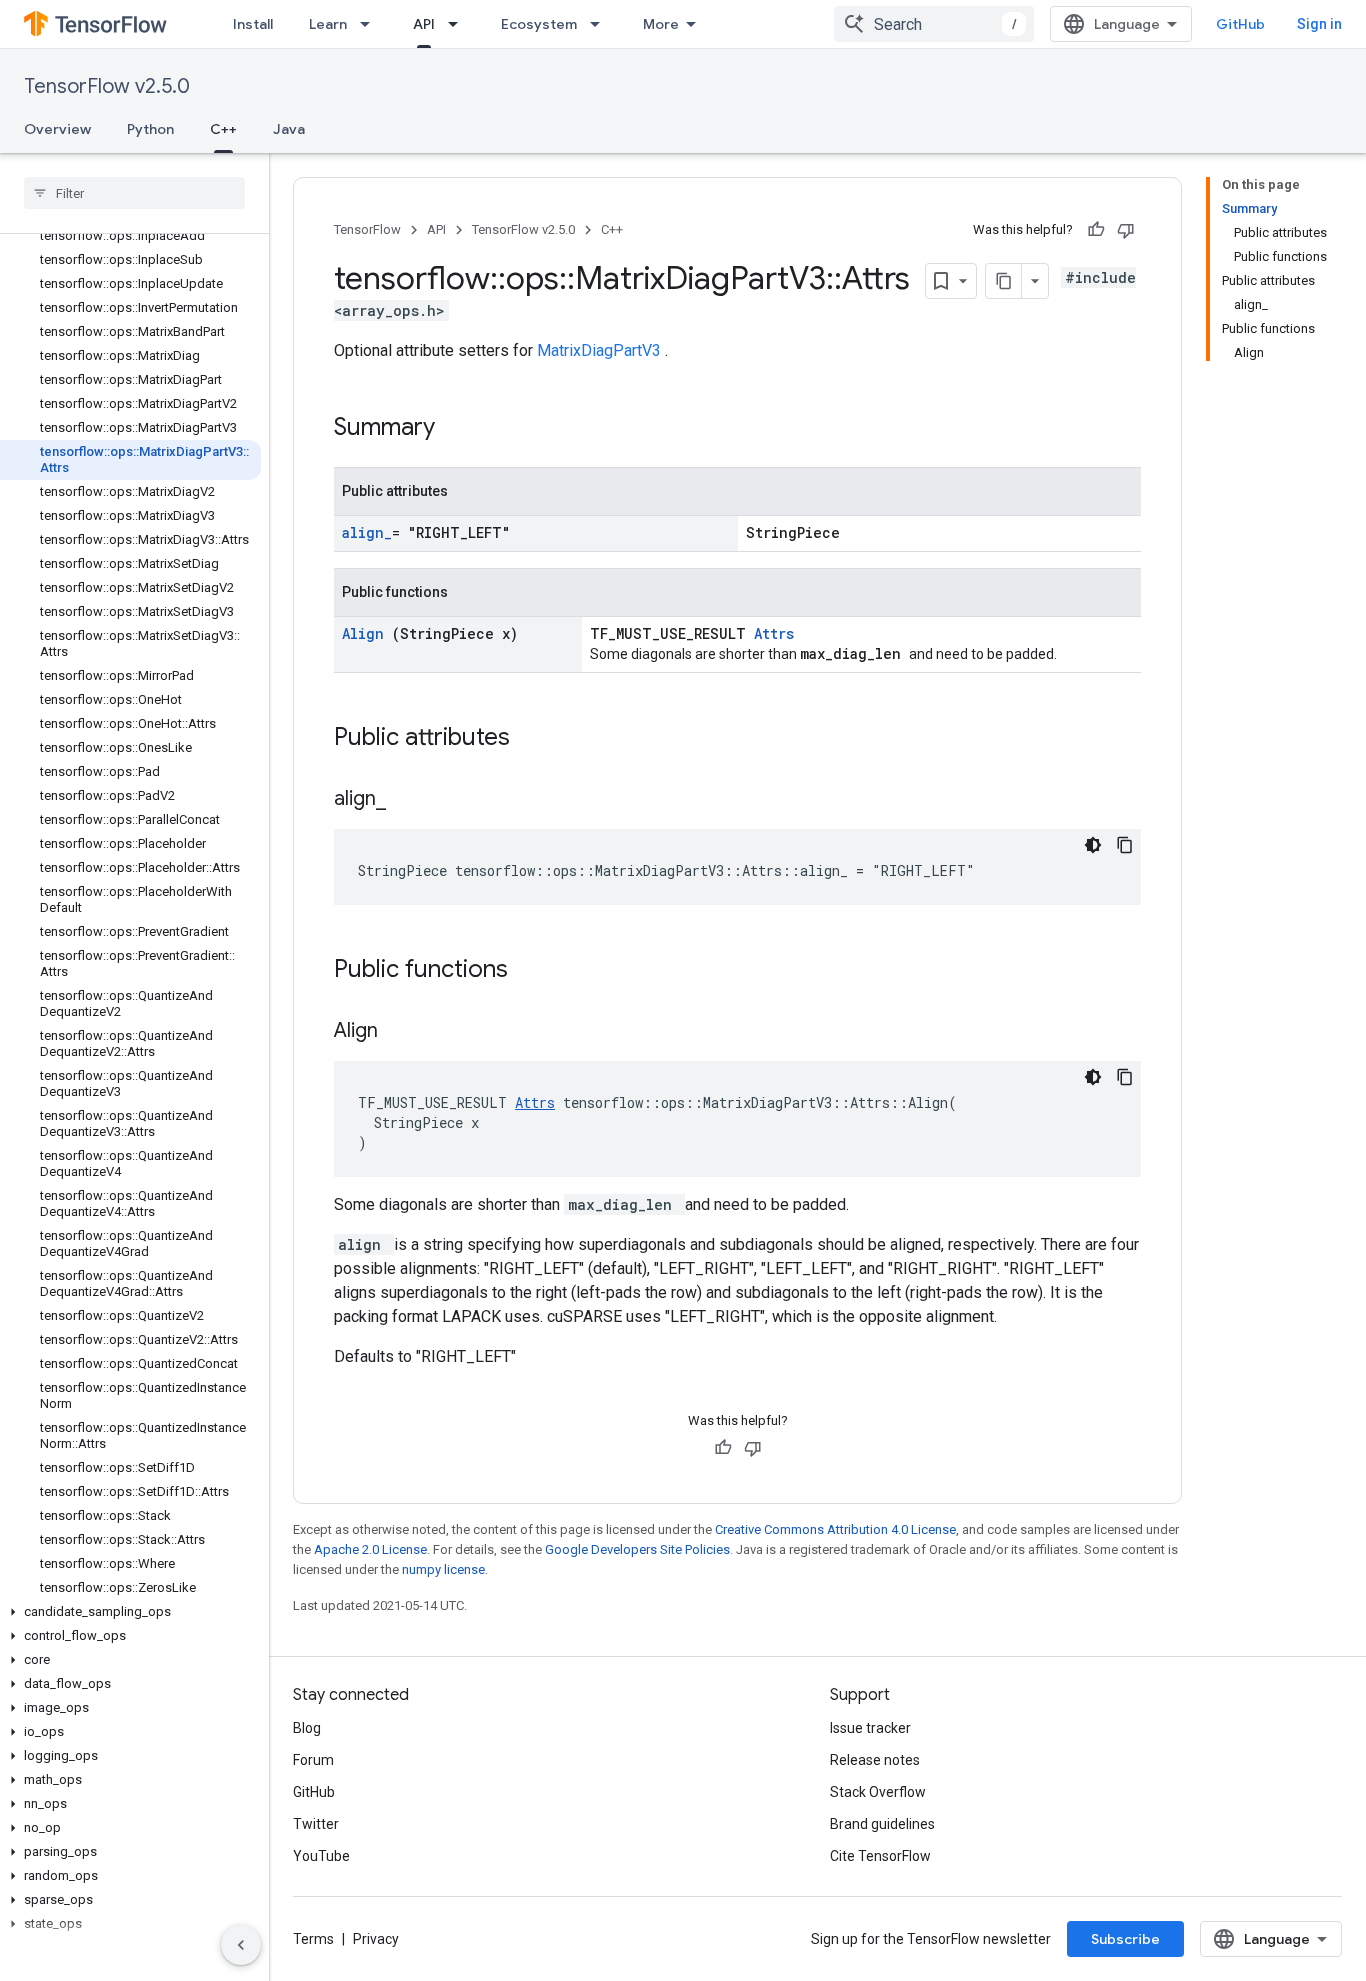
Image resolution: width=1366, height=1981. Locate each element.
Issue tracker (870, 1728)
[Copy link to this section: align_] (406, 800)
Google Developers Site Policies (637, 1549)
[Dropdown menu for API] (459, 24)
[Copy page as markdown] (1004, 281)
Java (289, 129)
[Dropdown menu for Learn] (371, 24)
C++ (223, 129)
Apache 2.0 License (370, 1549)
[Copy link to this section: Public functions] (534, 971)
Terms (313, 1939)
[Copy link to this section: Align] (403, 1032)
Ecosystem (539, 24)
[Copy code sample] (1125, 845)
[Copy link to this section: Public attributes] (536, 739)
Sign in (1319, 24)
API (424, 24)
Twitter (316, 1824)
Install (253, 24)
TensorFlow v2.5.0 (107, 86)
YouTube (321, 1856)
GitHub (1240, 24)
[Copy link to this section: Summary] (461, 429)
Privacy (376, 1939)
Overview (57, 129)
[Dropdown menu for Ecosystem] (601, 24)
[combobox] (934, 24)
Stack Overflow (878, 1792)
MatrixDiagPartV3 (601, 350)
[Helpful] (1096, 230)
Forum (313, 1760)
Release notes (875, 1760)
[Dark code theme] (1093, 845)
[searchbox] (134, 193)
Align (367, 633)
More (661, 24)
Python (150, 129)
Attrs (774, 633)
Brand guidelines (882, 1824)
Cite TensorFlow (880, 1856)
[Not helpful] (1126, 230)
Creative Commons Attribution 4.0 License (835, 1529)
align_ (367, 532)
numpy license (443, 1569)
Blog (307, 1728)
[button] (130, 1612)
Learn (328, 24)
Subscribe (1125, 1939)
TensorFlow (367, 229)
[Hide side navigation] (241, 1945)
